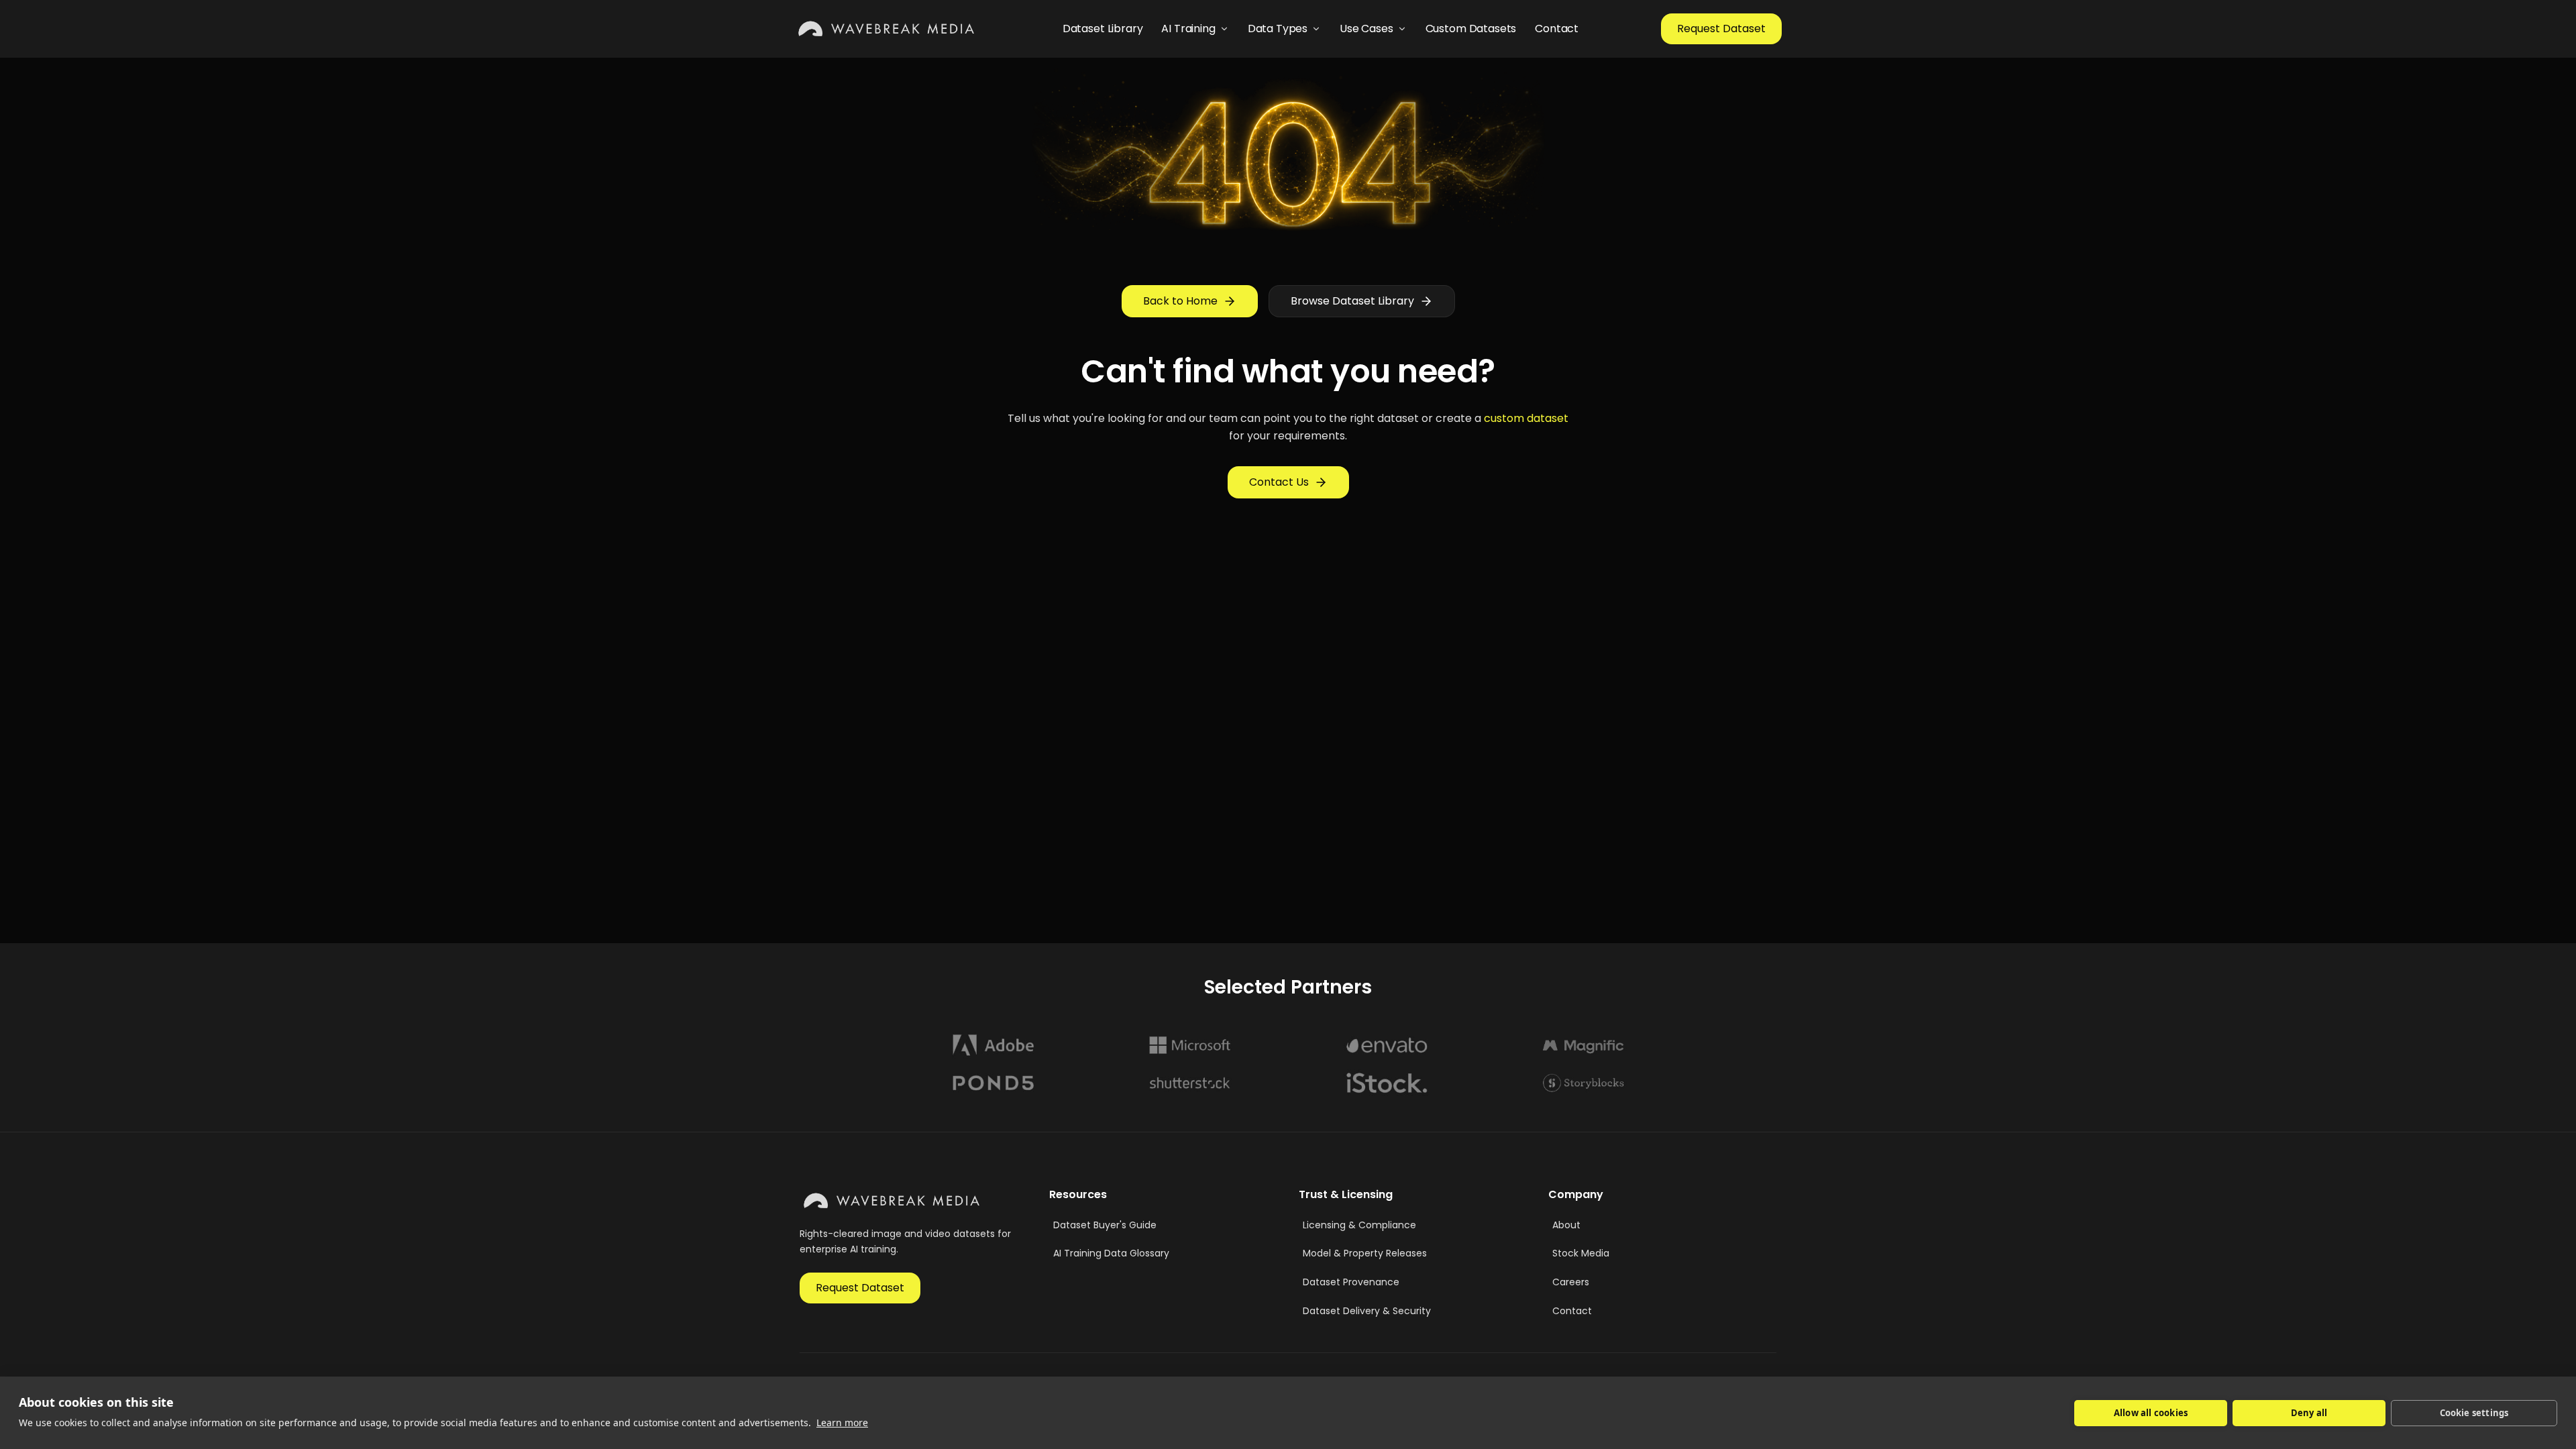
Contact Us (1279, 482)
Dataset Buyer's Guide (1105, 1225)
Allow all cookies (2151, 1413)
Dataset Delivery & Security (1367, 1311)
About (1566, 1225)
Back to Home (1180, 301)
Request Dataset (1721, 29)
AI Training (1188, 29)
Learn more (842, 1423)
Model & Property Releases (1365, 1253)
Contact (1557, 29)
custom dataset (1526, 418)
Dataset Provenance (1351, 1282)
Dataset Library (1103, 29)
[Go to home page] (887, 29)
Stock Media (1581, 1253)
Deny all (2309, 1413)
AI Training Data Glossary (1111, 1253)
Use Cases (1366, 29)
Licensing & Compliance (1359, 1225)
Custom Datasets (1471, 29)
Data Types (1278, 29)
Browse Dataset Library (1352, 301)
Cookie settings (2474, 1413)
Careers (1571, 1282)
